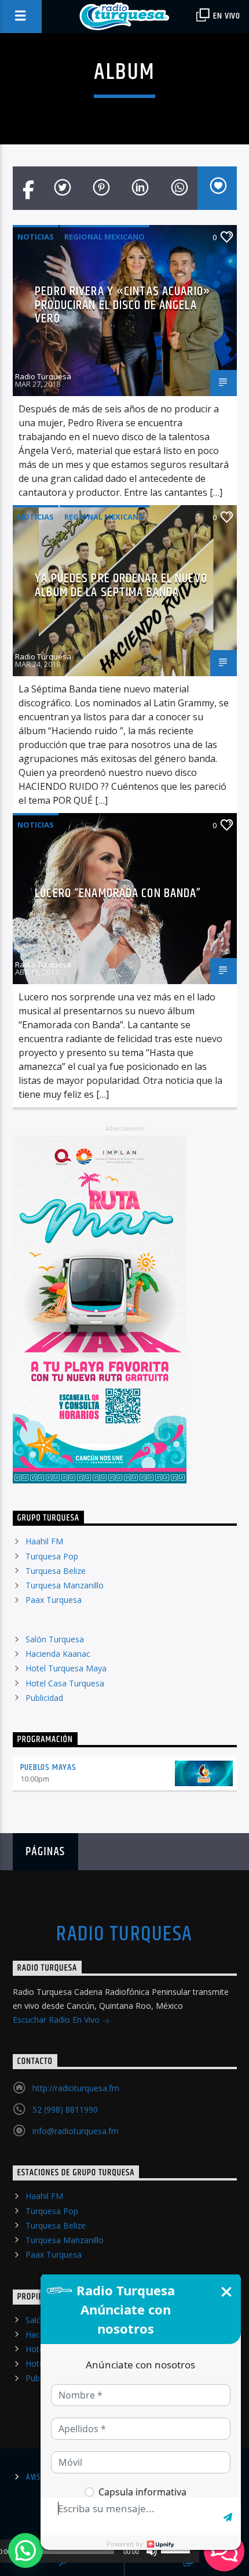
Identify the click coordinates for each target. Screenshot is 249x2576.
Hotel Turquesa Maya (66, 1668)
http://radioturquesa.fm (76, 2088)
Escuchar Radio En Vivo (57, 2020)
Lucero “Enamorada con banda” (118, 893)
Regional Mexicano (105, 237)
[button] (25, 2550)
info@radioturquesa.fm (76, 2131)
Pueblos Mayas (48, 1767)
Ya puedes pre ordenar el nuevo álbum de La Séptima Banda (121, 585)
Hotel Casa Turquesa (65, 1683)
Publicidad (44, 1698)
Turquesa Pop (52, 1556)
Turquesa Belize (56, 1571)
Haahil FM (44, 1541)
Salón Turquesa (55, 1639)
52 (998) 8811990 (65, 2109)
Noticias (36, 237)
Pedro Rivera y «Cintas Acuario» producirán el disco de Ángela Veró (123, 305)
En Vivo (226, 16)
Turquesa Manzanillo (65, 1585)
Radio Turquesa (43, 376)
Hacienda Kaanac (58, 1654)
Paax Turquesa (54, 1600)
